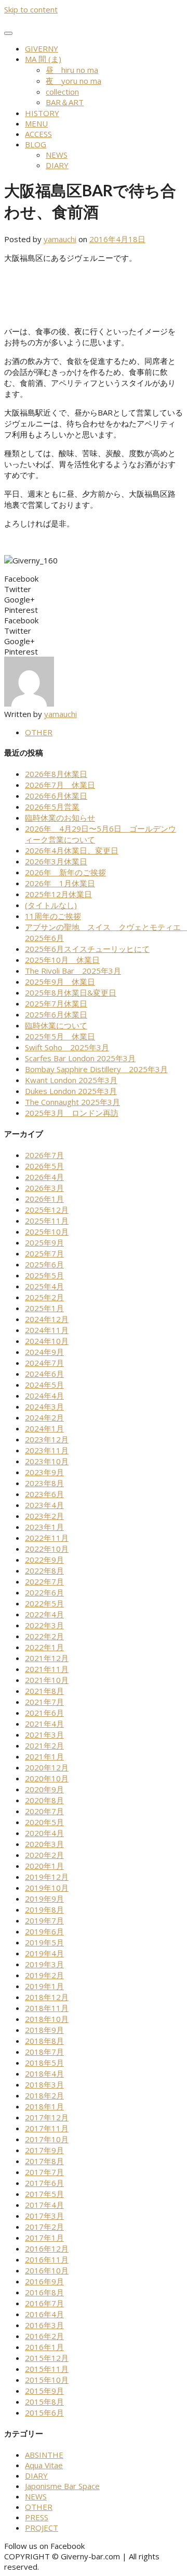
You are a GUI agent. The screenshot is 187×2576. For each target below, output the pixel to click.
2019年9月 (44, 1899)
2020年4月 (44, 1833)
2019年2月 (44, 1975)
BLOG (36, 144)
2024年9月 (44, 1352)
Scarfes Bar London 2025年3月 (80, 1058)
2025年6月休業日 (56, 1014)
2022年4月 (44, 1614)
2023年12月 (47, 1439)
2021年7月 (44, 1702)
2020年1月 (44, 1866)
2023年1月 (44, 1527)
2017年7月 (44, 2172)
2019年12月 (47, 1877)
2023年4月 (44, 1505)
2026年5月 (44, 1166)
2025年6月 (44, 1264)
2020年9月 (44, 1789)
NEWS (57, 155)
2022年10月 (47, 1549)
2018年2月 (44, 2095)
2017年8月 (44, 2161)
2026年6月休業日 (56, 796)
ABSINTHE (44, 2455)
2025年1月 (44, 1308)
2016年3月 (44, 2325)
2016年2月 (44, 2336)
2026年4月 (44, 1177)
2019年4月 (44, 1953)
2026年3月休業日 (56, 861)
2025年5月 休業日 (60, 1036)
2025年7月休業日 (56, 1003)
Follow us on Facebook (44, 2546)
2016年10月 (47, 2270)
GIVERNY (42, 48)
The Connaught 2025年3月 (72, 1102)
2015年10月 (47, 2380)
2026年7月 (44, 1155)
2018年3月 (44, 2084)
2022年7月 (44, 1581)
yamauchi (60, 239)
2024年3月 (44, 1406)
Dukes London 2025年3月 (71, 1091)
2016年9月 (44, 2281)
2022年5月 (44, 1603)
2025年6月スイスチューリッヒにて (87, 949)
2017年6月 (44, 2183)
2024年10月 (47, 1341)
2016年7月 (44, 2303)
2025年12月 (47, 1210)
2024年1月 (44, 1428)
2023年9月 (44, 1472)
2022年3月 (44, 1625)
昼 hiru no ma (72, 70)
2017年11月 (47, 2128)
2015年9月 (44, 2391)
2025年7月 (44, 1253)
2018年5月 (44, 2063)
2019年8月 (44, 1909)
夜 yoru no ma (74, 81)
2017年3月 (44, 2216)
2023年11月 (47, 1450)
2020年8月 (44, 1800)
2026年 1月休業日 (60, 883)
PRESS (37, 2517)
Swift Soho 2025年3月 (67, 1047)
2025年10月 (47, 1232)
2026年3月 (44, 1188)
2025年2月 (44, 1297)
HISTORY (42, 113)
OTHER (39, 732)
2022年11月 (47, 1538)
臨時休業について (56, 1025)
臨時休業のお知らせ (60, 818)
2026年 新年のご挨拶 (65, 872)
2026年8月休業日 (56, 774)
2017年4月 (44, 2205)
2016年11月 (47, 2259)
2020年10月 (47, 1778)
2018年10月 (47, 2019)
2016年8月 (44, 2292)
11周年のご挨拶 (53, 916)
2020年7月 (44, 1811)
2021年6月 (44, 1713)
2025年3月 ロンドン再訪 (72, 1113)
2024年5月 (44, 1385)
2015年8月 (44, 2402)
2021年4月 (44, 1724)
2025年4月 (44, 1286)
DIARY (57, 165)
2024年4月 (44, 1396)
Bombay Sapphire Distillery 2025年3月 (96, 1069)
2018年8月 (44, 2041)
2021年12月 (47, 1658)
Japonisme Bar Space (62, 2486)
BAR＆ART (65, 102)
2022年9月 (44, 1560)
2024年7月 (44, 1363)
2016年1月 (44, 2347)
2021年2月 (44, 1745)
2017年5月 (44, 2194)
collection (62, 92)
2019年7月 (44, 1920)
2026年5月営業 (52, 807)
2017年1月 (44, 2238)
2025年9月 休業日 (60, 982)
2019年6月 (44, 1931)
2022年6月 (44, 1592)
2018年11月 (47, 2008)
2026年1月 (44, 1199)
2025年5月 (44, 1275)
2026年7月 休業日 (60, 785)
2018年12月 (47, 1997)
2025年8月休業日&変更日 (71, 992)
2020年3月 (44, 1844)
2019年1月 (44, 1986)
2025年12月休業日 (58, 894)
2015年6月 (44, 2412)
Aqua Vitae (44, 2465)
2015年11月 (47, 2369)
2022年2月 (44, 1636)
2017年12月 (47, 2117)
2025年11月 (47, 1221)
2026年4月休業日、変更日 (72, 850)
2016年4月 (44, 2314)
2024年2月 (44, 1417)
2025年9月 (44, 1242)
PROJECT (42, 2528)
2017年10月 (47, 2139)
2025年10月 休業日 (62, 960)
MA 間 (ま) (43, 59)
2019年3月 (44, 1964)
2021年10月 (47, 1680)
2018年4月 (44, 2074)
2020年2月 (44, 1855)
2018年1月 (44, 2106)
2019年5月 (44, 1942)
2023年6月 (44, 1494)
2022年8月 (44, 1570)
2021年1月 (44, 1756)
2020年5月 (44, 1822)
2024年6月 (44, 1374)
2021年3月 (44, 1735)
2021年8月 (44, 1691)
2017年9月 (44, 2150)
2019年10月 (47, 1888)
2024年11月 (47, 1330)
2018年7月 (44, 2052)
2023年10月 (47, 1461)
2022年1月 (44, 1647)
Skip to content (31, 9)
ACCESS (38, 134)
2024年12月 (47, 1319)
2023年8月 (44, 1483)
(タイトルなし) (51, 905)
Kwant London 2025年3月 (71, 1080)
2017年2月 (44, 2227)
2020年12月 (47, 1767)
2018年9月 (44, 2030)
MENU (36, 123)
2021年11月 (47, 1669)
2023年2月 (44, 1516)
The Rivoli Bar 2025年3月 (73, 971)
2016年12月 (47, 2248)
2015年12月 (47, 2358)
